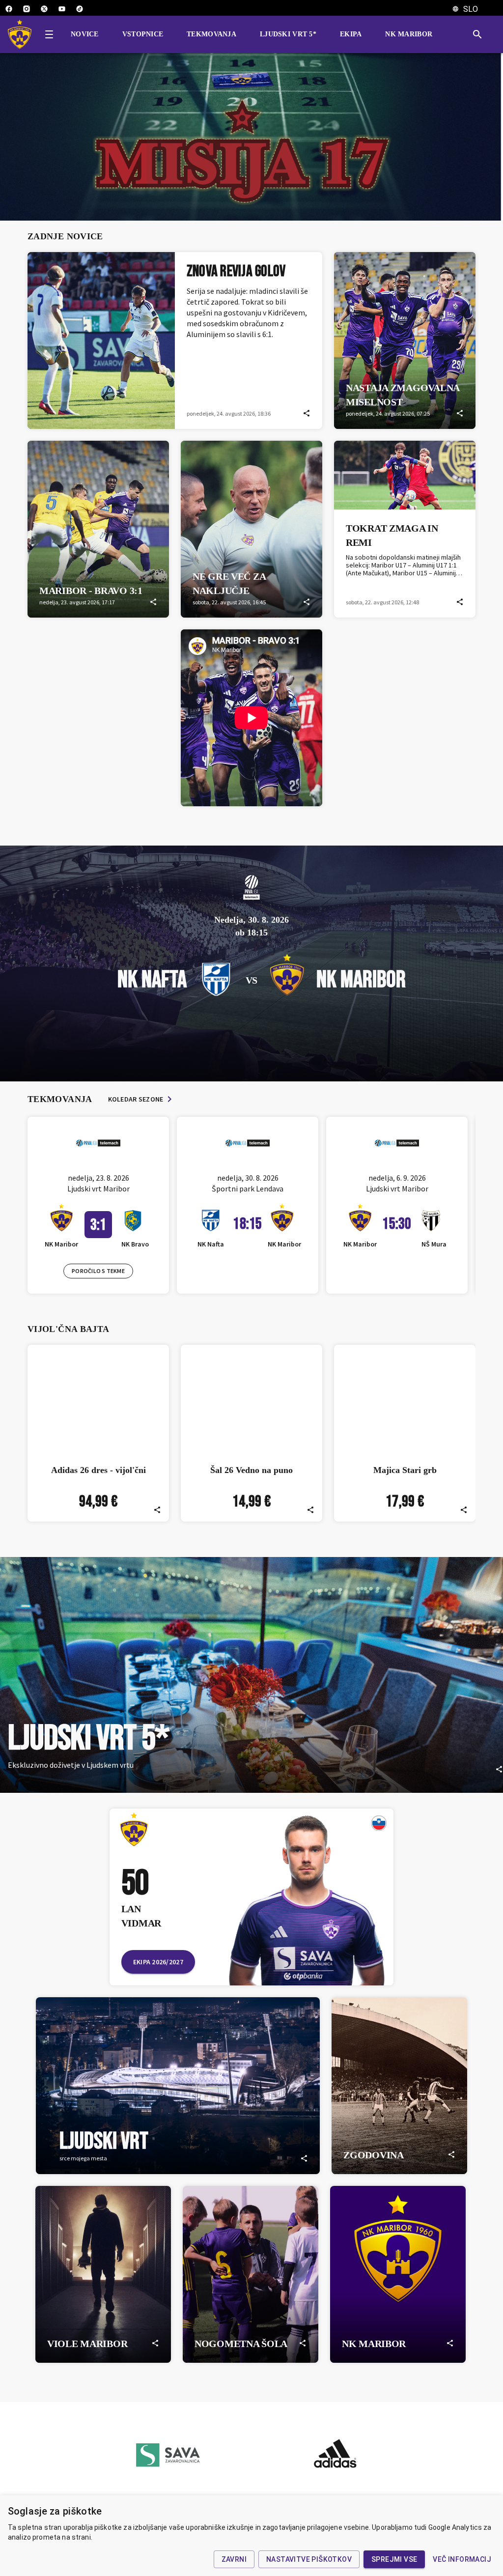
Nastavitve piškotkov (309, 2559)
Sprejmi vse (394, 2559)
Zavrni (234, 2559)
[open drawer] (49, 34)
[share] (307, 413)
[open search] (481, 34)
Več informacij (462, 2559)
